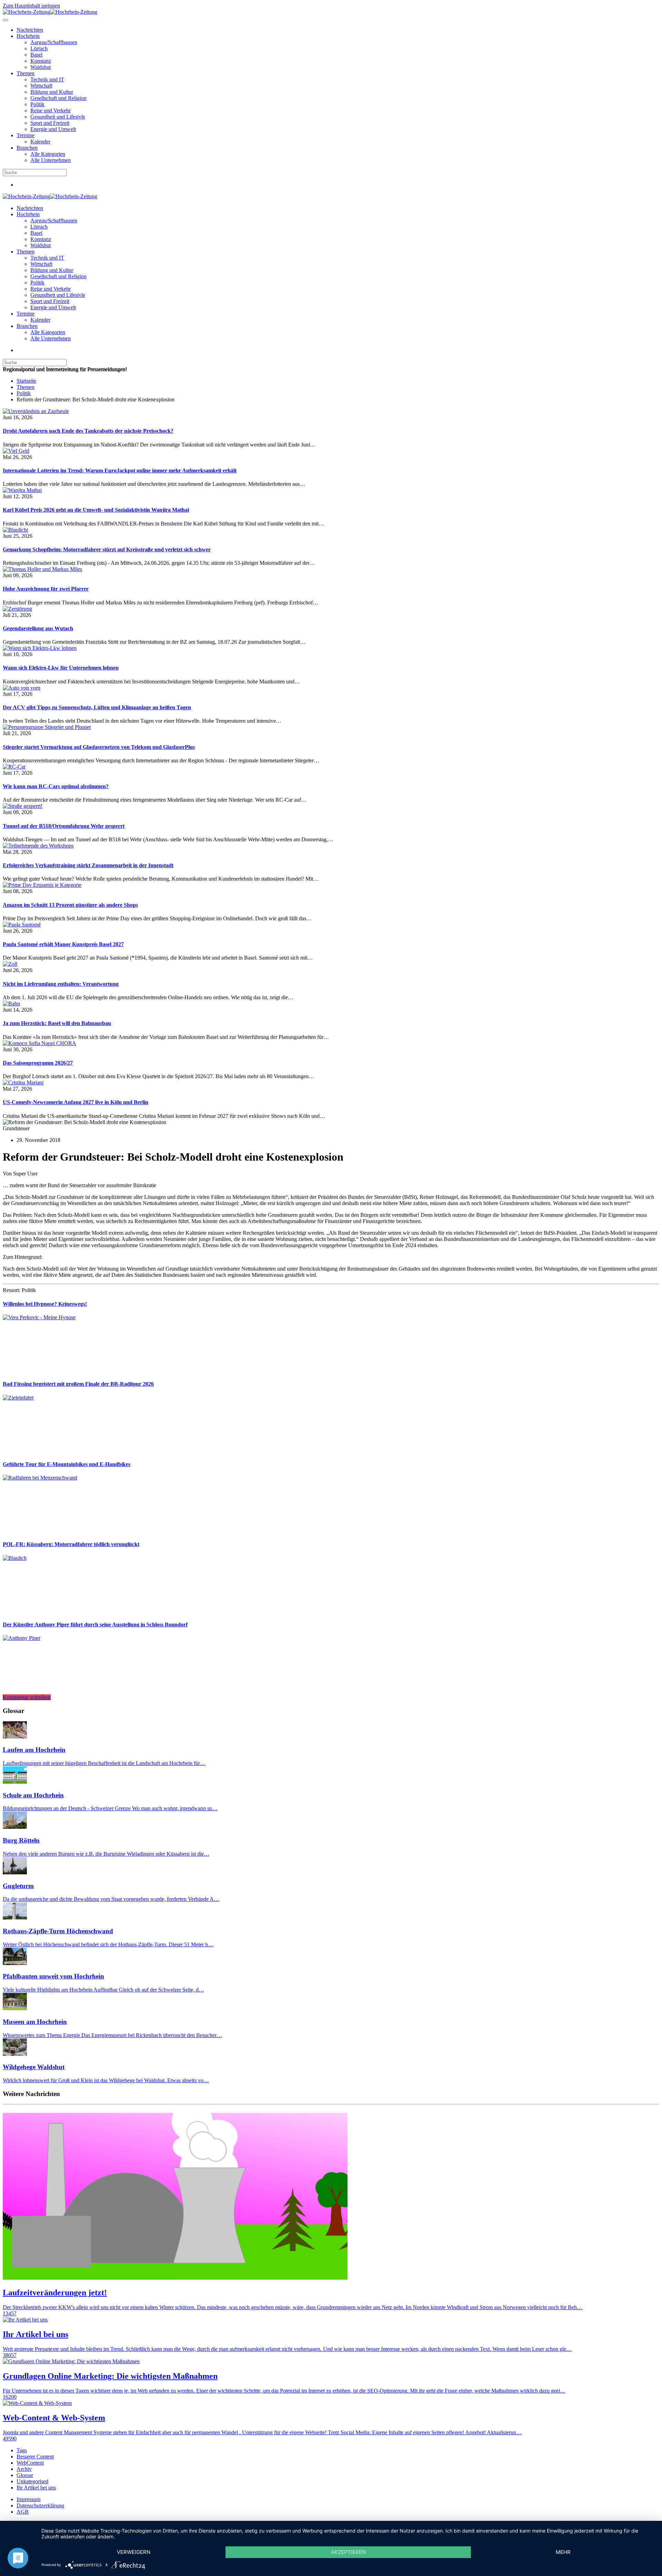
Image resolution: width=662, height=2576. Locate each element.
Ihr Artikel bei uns (36, 2488)
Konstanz (41, 61)
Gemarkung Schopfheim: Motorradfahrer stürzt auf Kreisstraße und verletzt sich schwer (107, 549)
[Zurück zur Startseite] (50, 12)
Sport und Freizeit (50, 123)
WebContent (30, 2463)
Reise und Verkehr (51, 111)
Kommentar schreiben (27, 1697)
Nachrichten (30, 30)
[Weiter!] (54, 1370)
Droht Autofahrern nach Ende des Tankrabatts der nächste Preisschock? (88, 431)
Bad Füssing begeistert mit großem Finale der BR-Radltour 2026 (78, 1384)
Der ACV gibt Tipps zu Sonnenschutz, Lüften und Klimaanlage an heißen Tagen (97, 707)
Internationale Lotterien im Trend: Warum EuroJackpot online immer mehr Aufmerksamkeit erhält (120, 470)
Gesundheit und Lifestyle (58, 117)
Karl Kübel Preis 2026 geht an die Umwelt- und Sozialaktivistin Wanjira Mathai (96, 510)
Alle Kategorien (48, 154)
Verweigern (134, 2552)
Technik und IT (47, 79)
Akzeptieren (348, 2552)
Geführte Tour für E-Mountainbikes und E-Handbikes (67, 1464)
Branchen (27, 148)
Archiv (24, 2469)
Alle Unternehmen (51, 160)
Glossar (25, 2475)
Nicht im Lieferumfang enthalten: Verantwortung (61, 984)
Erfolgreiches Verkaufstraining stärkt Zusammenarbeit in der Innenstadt (88, 865)
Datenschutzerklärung (40, 2505)
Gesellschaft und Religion (58, 98)
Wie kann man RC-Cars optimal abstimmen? (56, 786)
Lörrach (39, 48)
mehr (563, 2552)
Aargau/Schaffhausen (54, 42)
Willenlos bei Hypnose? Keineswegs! (45, 1304)
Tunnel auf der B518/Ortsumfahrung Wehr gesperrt (64, 826)
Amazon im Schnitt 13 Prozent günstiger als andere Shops (70, 905)
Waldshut (41, 67)
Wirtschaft (41, 86)
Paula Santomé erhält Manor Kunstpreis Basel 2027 (63, 944)
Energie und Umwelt (53, 129)
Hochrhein (28, 36)
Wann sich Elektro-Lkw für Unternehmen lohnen (61, 668)
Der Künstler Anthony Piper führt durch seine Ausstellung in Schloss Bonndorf (95, 1625)
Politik (37, 104)
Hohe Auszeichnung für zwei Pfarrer (46, 589)
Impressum (28, 2499)
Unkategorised (32, 2481)
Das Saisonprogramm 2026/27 (38, 1063)
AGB (23, 2512)
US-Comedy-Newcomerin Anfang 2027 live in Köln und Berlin (76, 1102)
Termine (26, 135)
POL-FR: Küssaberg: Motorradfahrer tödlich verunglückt (71, 1544)
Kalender (40, 142)
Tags (22, 2450)
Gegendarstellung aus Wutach (38, 628)
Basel (36, 55)
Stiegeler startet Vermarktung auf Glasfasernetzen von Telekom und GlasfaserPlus (99, 747)
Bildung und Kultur (52, 92)
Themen (26, 73)
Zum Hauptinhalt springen (31, 6)
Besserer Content (35, 2457)
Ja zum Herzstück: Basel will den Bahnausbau (57, 1023)
